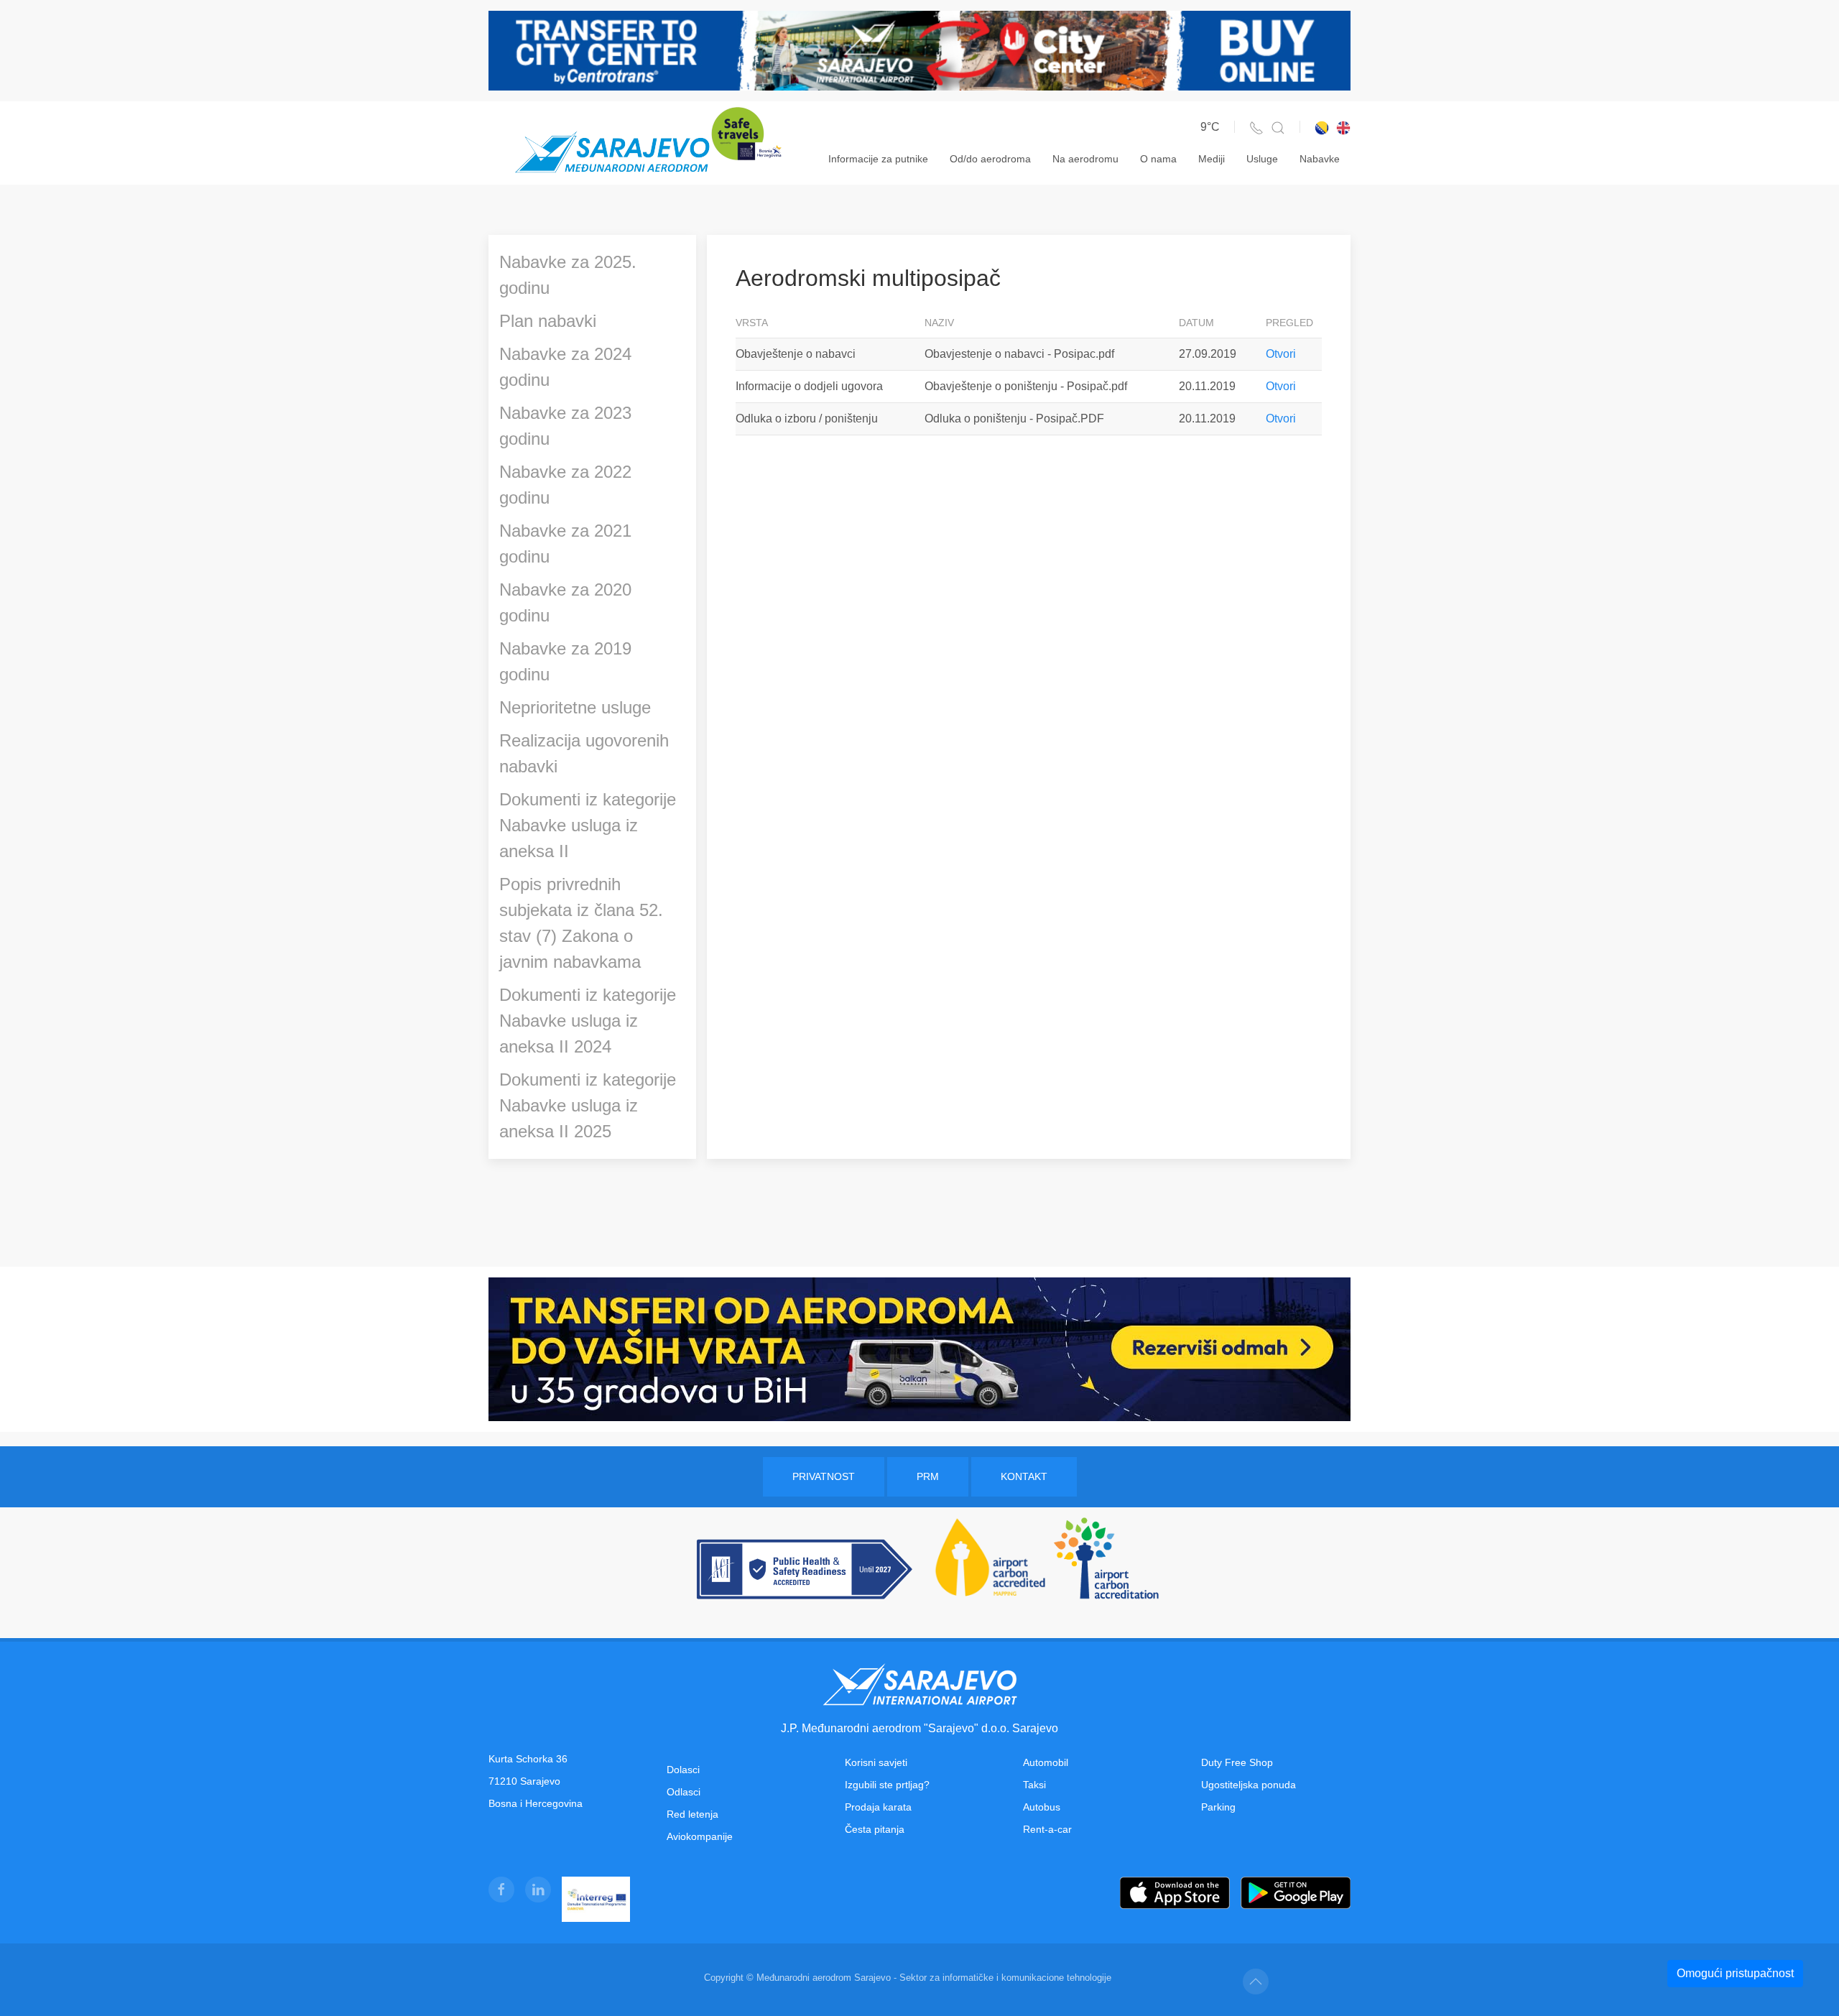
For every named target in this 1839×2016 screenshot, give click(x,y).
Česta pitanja (875, 1829)
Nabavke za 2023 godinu (565, 426)
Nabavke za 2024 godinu (565, 367)
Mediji (1212, 159)
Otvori (1281, 354)
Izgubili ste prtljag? (887, 1785)
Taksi (1034, 1785)
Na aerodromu (1085, 159)
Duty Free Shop (1237, 1762)
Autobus (1042, 1807)
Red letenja (692, 1814)
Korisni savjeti (876, 1762)
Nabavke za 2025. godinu (568, 275)
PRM (928, 1476)
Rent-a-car (1047, 1829)
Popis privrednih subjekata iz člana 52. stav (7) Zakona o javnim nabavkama (581, 923)
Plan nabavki (548, 321)
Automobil (1046, 1762)
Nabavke (1320, 159)
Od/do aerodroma (990, 159)
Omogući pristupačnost (1735, 1973)
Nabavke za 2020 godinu (565, 602)
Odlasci (684, 1792)
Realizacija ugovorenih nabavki (584, 753)
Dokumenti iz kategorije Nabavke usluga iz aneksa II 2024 (588, 1021)
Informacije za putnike (878, 159)
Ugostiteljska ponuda (1249, 1785)
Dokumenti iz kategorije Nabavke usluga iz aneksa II (588, 825)
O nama (1158, 159)
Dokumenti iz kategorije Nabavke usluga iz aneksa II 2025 (588, 1105)
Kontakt (1024, 1476)
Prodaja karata (878, 1807)
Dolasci (683, 1770)
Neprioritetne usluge (575, 707)
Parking (1218, 1807)
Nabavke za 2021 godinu (565, 544)
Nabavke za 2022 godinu (565, 485)
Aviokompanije (700, 1836)
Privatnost (824, 1476)
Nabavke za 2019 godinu (565, 661)
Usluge (1262, 159)
